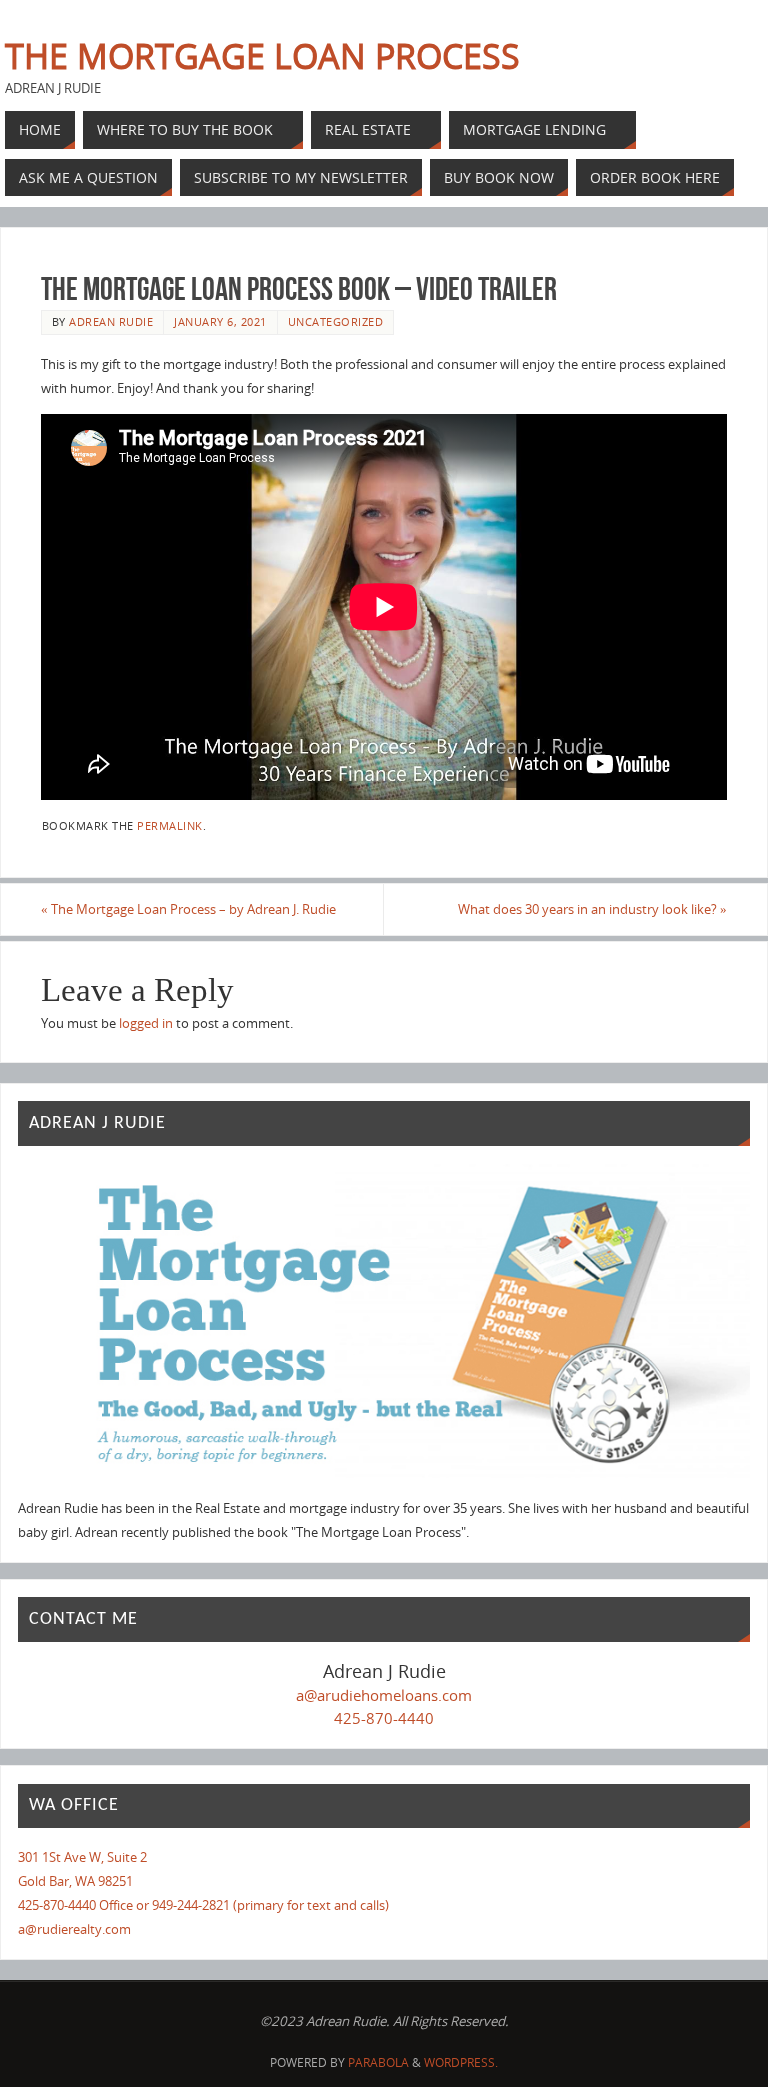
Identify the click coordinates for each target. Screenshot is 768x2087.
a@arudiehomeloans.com (384, 1695)
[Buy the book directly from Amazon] (383, 1324)
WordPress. (461, 2062)
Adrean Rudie (111, 321)
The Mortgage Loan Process (262, 56)
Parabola (378, 2062)
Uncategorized (336, 321)
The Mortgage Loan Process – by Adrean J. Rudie (188, 909)
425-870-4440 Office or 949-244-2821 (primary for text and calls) (203, 1905)
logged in (146, 1023)
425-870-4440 (384, 1718)
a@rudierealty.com (74, 1929)
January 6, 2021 (220, 321)
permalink (170, 825)
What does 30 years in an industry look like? (592, 909)
